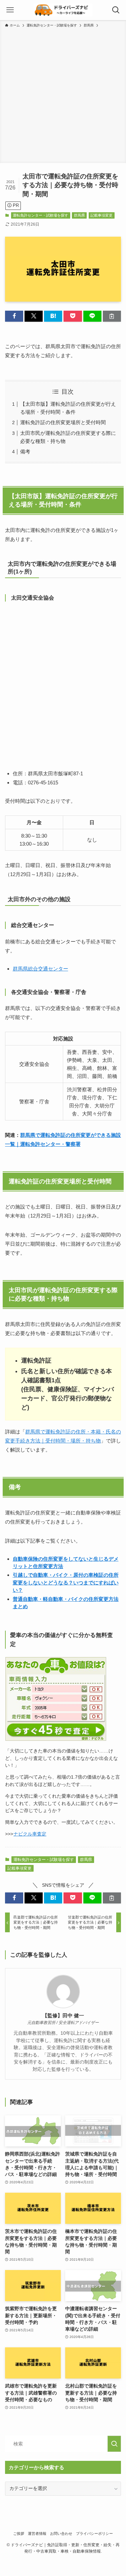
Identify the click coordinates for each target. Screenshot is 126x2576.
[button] (14, 316)
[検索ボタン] (116, 10)
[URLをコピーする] (112, 316)
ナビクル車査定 (30, 1834)
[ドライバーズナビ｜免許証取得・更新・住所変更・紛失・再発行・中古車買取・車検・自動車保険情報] (63, 10)
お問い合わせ (61, 2533)
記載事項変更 (101, 215)
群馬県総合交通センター (40, 969)
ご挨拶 (19, 2533)
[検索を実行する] (114, 2444)
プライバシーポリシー (94, 2533)
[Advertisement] (63, 94)
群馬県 (79, 215)
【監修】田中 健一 (63, 2016)
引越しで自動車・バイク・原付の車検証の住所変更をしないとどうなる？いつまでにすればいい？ (66, 1582)
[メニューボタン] (10, 10)
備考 (25, 451)
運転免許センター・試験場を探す (40, 215)
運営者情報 (37, 2533)
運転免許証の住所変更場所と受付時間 (63, 422)
